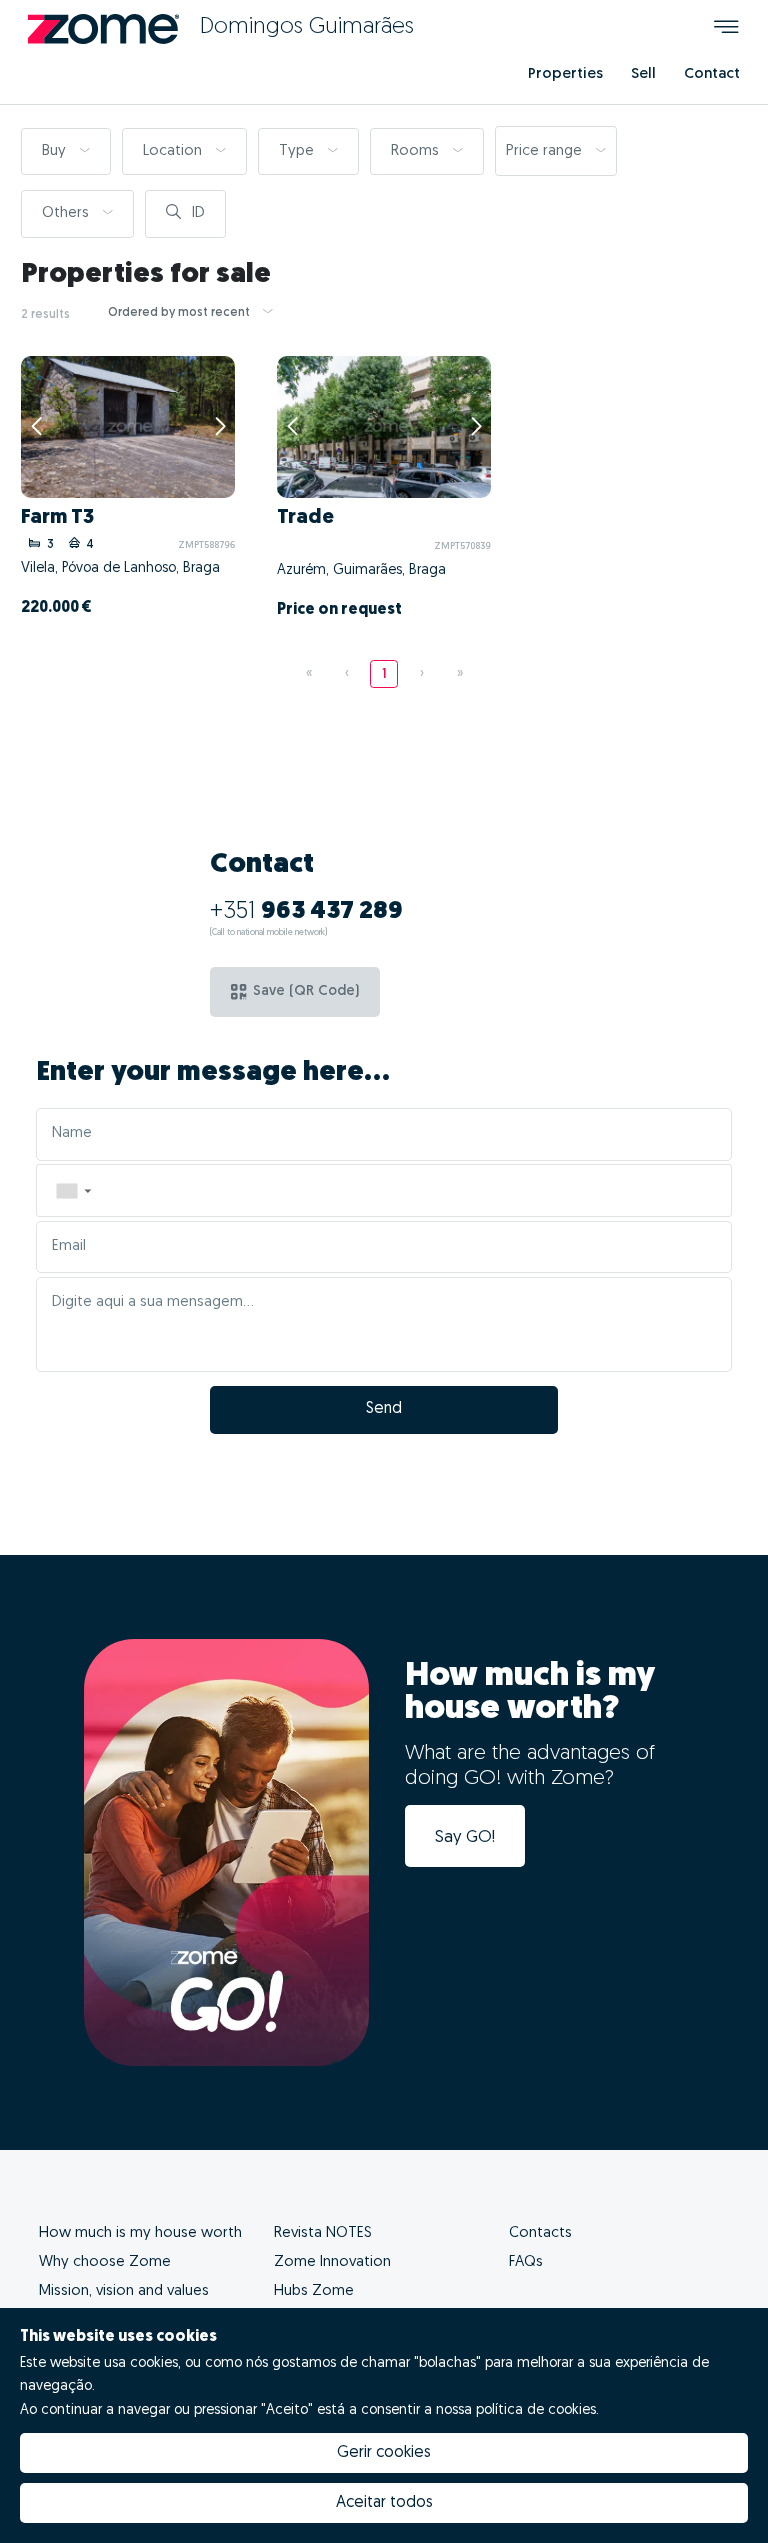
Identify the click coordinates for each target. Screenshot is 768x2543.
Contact (712, 74)
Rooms (417, 151)
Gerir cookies (384, 2453)
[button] (73, 1190)
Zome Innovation (332, 2262)
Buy (56, 151)
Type (298, 151)
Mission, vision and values (124, 2291)
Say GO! (465, 1837)
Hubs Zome (314, 2291)
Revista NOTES (323, 2233)
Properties (565, 74)
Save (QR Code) (306, 991)
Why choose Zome (105, 2262)
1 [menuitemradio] (384, 674)
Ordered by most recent (180, 313)
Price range (546, 151)
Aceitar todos (384, 2503)
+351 (306, 912)
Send (384, 1409)
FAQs (526, 2262)
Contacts (540, 2233)
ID (196, 213)
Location (174, 151)
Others (67, 213)
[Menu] (726, 29)
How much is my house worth (140, 2233)
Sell (643, 74)
